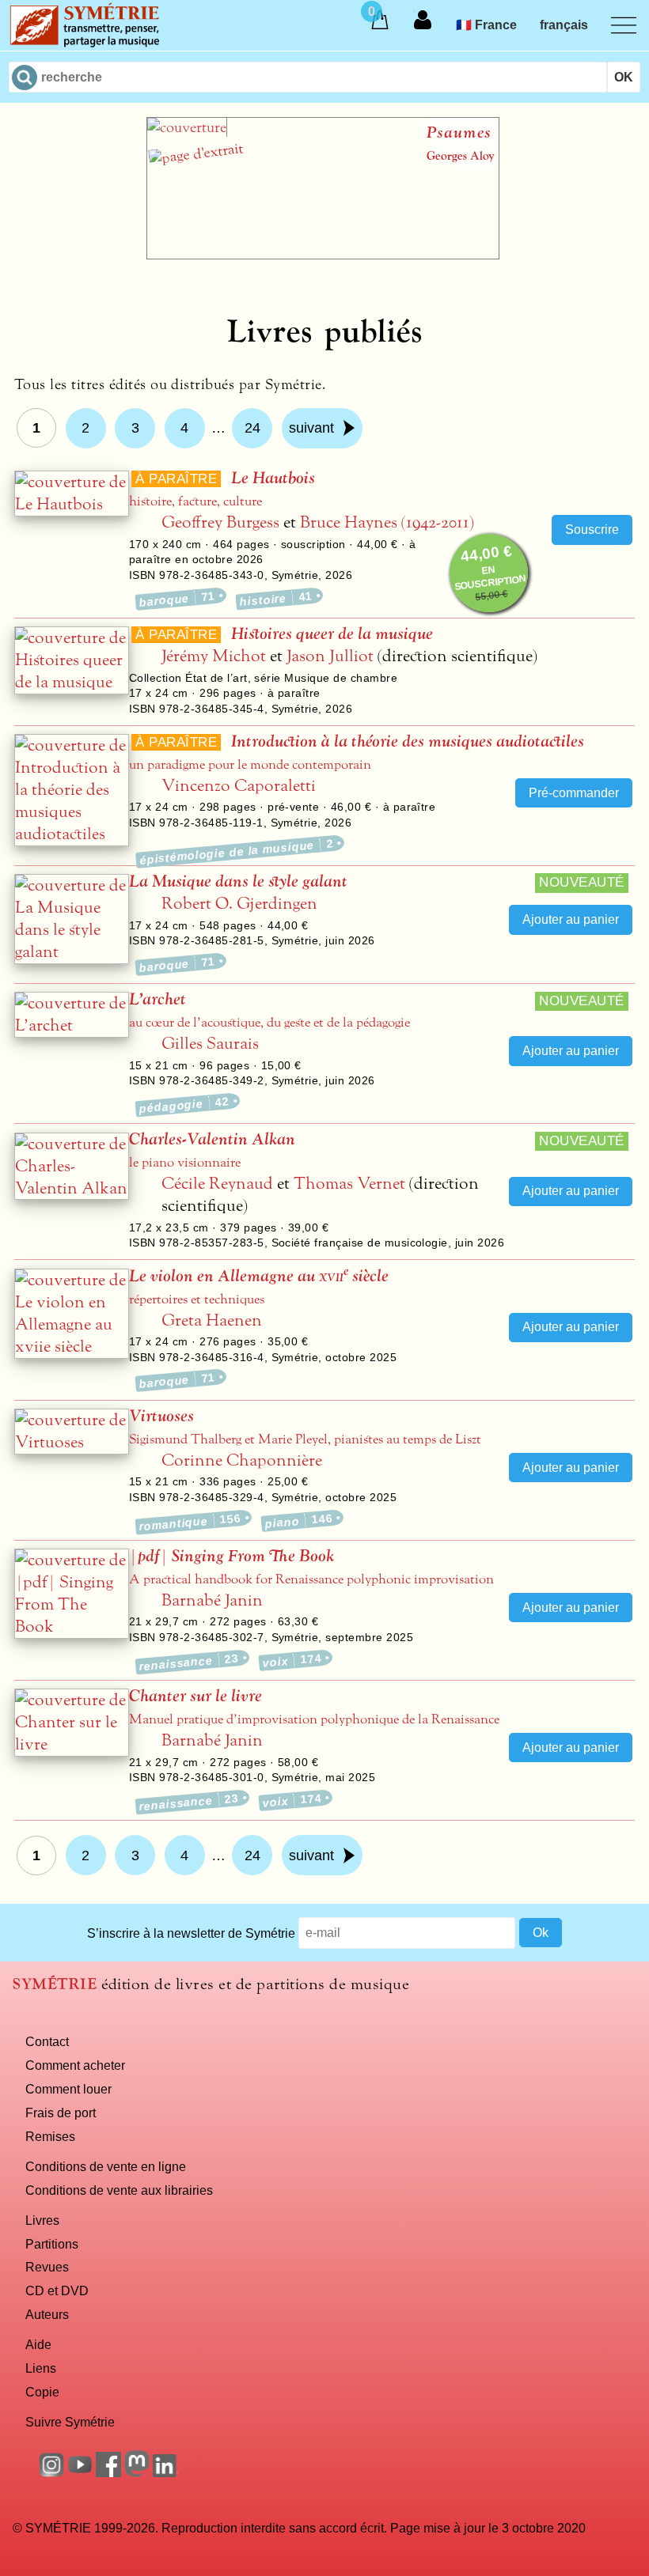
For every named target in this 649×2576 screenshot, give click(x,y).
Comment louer (68, 2089)
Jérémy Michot (214, 656)
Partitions (52, 2244)
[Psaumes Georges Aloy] (323, 255)
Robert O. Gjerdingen (239, 904)
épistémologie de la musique (237, 851)
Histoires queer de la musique (332, 634)
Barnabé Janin (212, 1600)
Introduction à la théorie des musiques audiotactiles (408, 741)
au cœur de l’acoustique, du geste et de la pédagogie (269, 1023)
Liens (41, 2368)
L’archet (158, 999)
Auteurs (47, 2314)
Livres (42, 2220)
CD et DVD (57, 2290)
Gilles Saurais (210, 1044)
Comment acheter (75, 2065)
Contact (47, 2041)
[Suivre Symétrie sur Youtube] (80, 2472)
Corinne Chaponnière (242, 1460)
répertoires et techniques (197, 1299)
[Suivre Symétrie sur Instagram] (51, 2472)
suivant (311, 428)
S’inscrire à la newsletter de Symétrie (191, 1932)
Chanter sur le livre (195, 1696)
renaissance (189, 1662)
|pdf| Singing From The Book (232, 1556)
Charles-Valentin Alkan (212, 1139)
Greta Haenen (212, 1320)
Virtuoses (161, 1416)
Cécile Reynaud (217, 1184)
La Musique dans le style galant (238, 881)
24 (252, 428)
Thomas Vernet (349, 1184)
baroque (177, 599)
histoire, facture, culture (195, 501)
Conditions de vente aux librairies (119, 2190)
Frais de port (61, 2113)
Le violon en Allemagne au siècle (259, 1276)
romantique (190, 1522)
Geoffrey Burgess (220, 522)
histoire (276, 599)
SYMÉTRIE (55, 1984)
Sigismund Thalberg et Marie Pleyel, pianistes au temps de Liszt (305, 1439)
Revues (47, 2267)
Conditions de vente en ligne (106, 2166)
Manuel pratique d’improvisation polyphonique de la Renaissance (314, 1719)
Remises (50, 2136)
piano (299, 1521)
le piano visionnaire (185, 1163)
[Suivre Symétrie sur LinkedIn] (165, 2472)
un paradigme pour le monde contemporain (250, 765)
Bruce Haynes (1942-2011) (387, 522)
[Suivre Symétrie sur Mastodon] (137, 2472)
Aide (38, 2344)
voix (292, 1660)
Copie (42, 2392)
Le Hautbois (273, 478)
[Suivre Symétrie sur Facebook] (108, 2472)
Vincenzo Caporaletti (239, 786)
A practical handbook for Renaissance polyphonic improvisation (311, 1579)
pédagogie (184, 1105)
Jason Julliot (330, 656)
